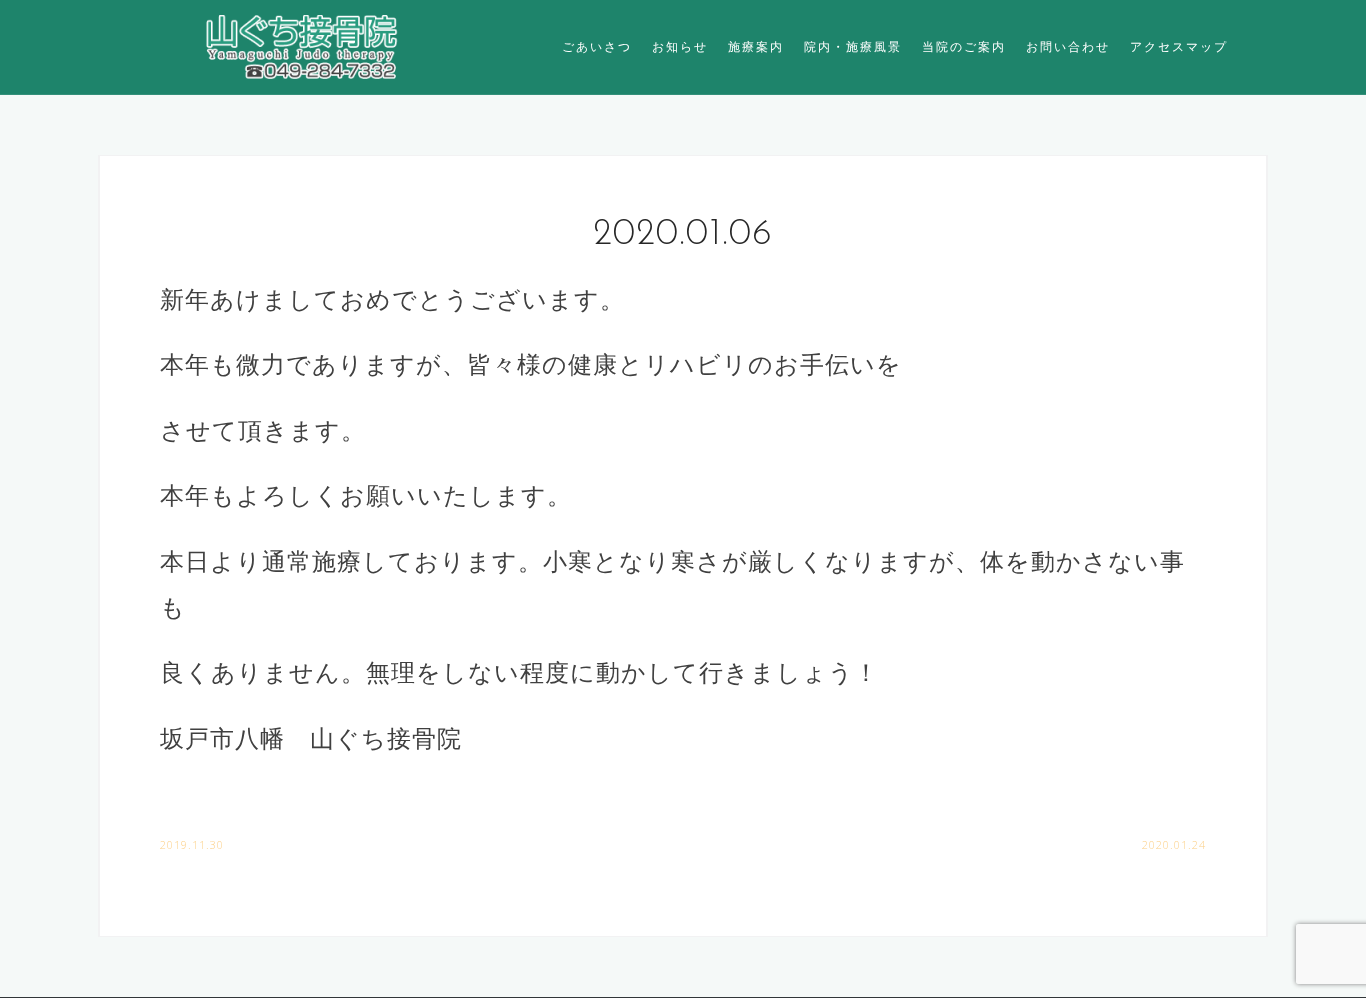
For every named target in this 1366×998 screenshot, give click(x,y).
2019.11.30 (192, 844)
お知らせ (680, 46)
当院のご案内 (964, 46)
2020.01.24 (1174, 844)
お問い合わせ (1068, 46)
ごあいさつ (597, 46)
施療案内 (756, 46)
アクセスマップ (1179, 46)
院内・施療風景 (853, 46)
